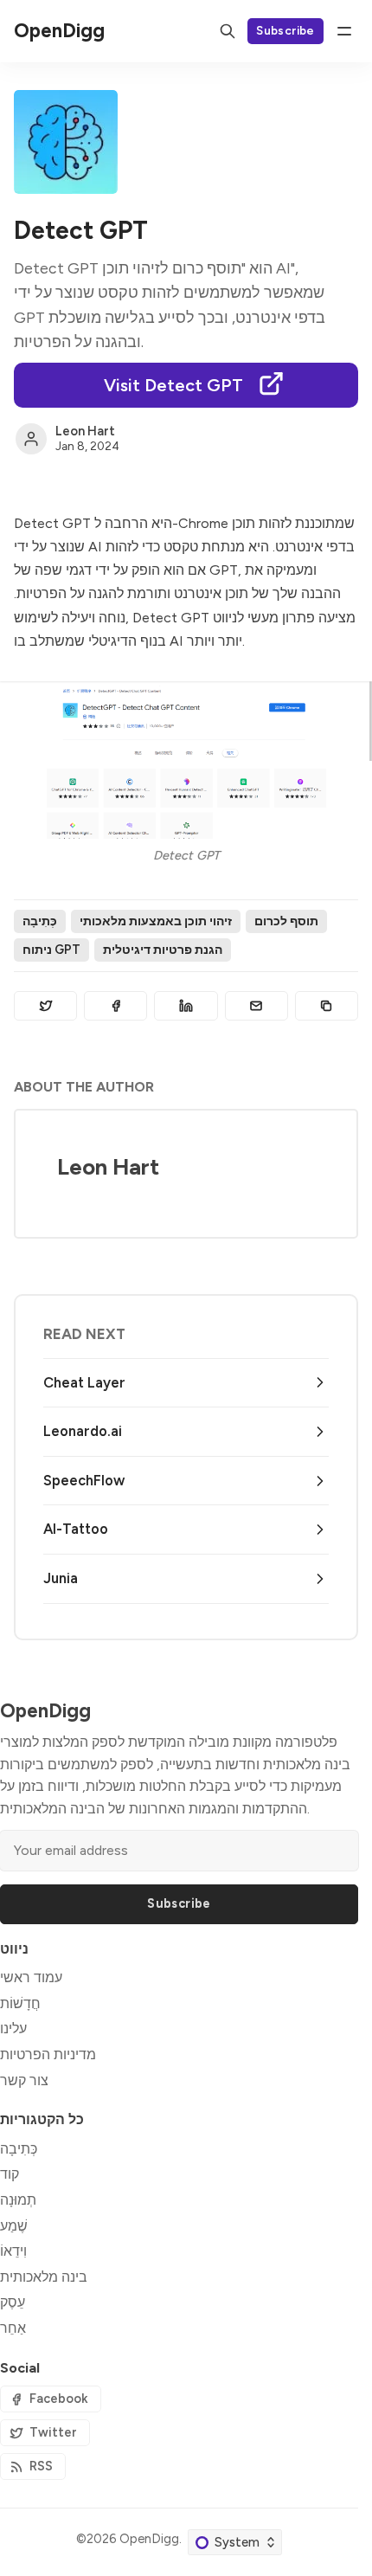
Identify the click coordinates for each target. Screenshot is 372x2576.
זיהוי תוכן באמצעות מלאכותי (156, 921)
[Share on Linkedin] (186, 1006)
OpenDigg (149, 2539)
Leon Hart (85, 431)
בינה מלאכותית (44, 2277)
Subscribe (285, 30)
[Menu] (344, 31)
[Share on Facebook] (115, 1006)
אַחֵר (13, 2328)
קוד (10, 2174)
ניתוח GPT (51, 950)
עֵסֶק (13, 2302)
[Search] (228, 31)
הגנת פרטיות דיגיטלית (163, 950)
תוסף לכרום (286, 921)
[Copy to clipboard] (327, 1006)
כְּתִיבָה (40, 921)
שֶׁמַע (14, 2226)
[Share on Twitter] (45, 1006)
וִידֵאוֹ (13, 2251)
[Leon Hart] (31, 439)
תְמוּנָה (18, 2200)
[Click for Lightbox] (186, 760)
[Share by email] (257, 1006)
